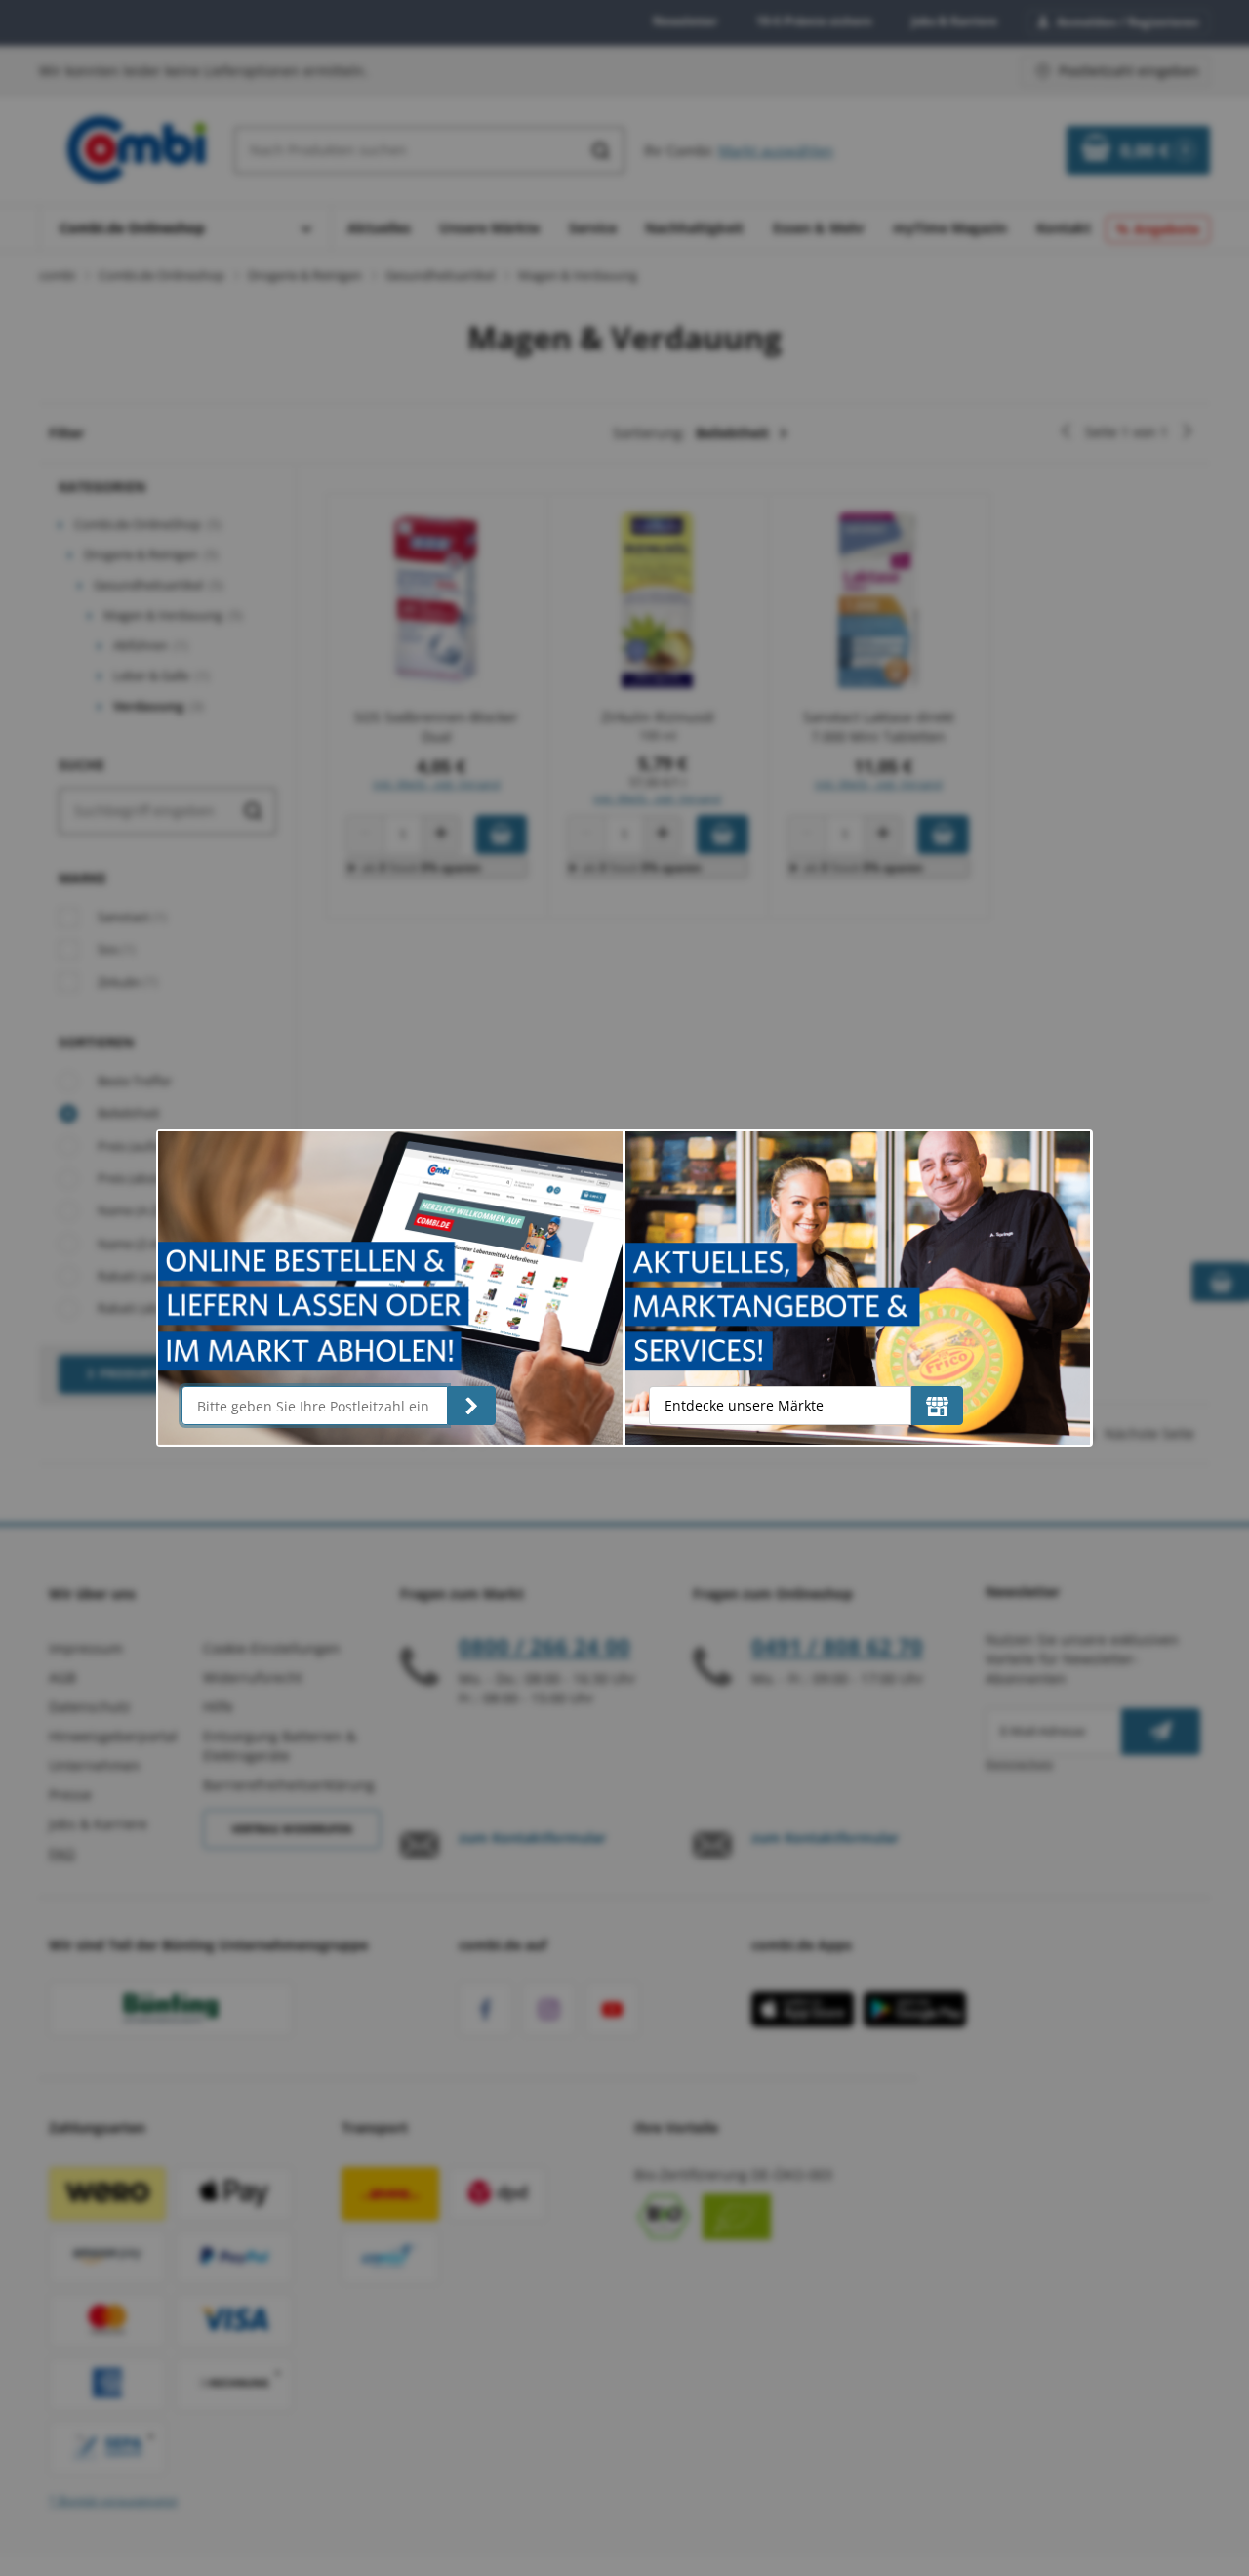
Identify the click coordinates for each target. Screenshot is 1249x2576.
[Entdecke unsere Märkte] (937, 1406)
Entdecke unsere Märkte (744, 1405)
